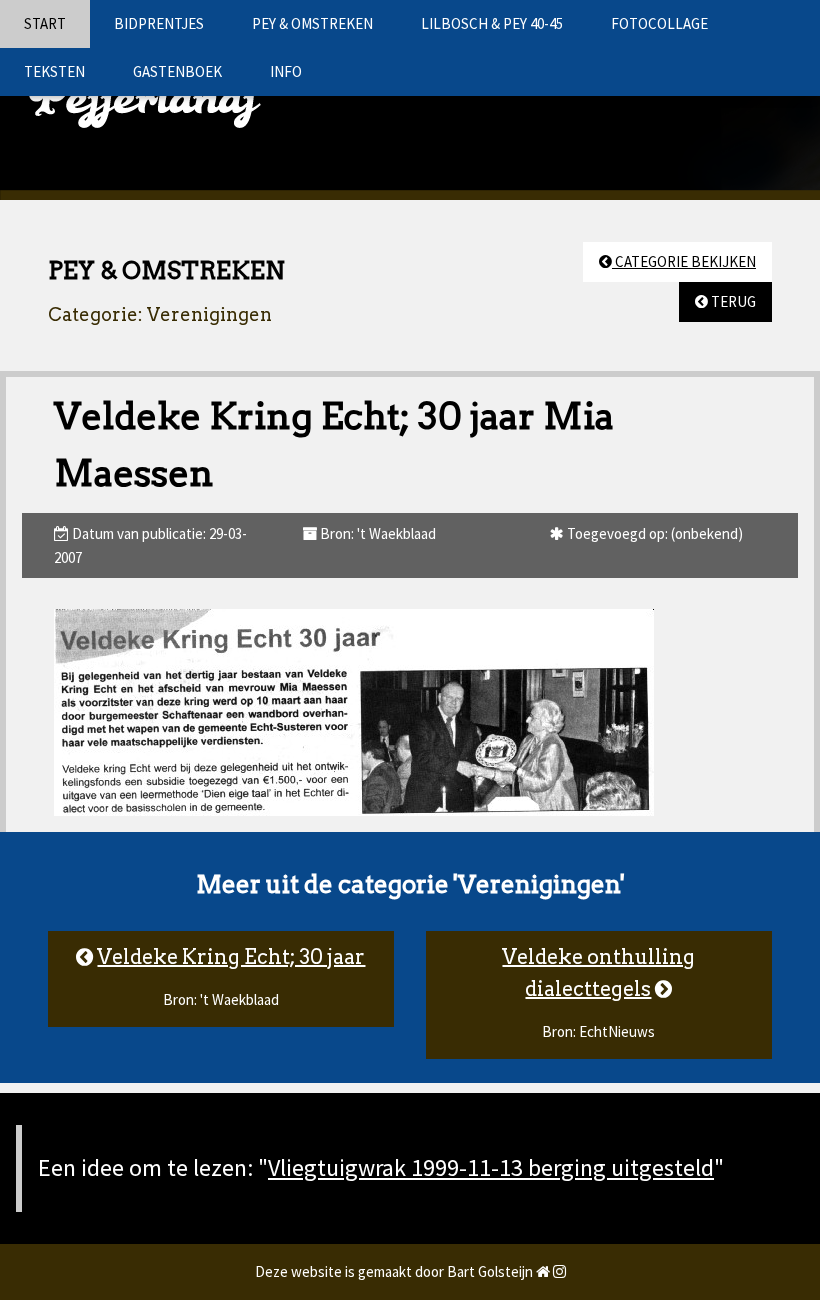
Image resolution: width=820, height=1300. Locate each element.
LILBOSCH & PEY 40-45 (492, 23)
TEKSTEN (54, 71)
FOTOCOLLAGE (659, 23)
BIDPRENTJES (159, 23)
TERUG (732, 301)
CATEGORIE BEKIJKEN (684, 261)
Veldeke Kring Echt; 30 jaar (231, 957)
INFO (286, 71)
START (45, 23)
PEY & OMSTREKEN (312, 23)
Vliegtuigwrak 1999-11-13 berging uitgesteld (491, 1167)
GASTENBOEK (177, 71)
